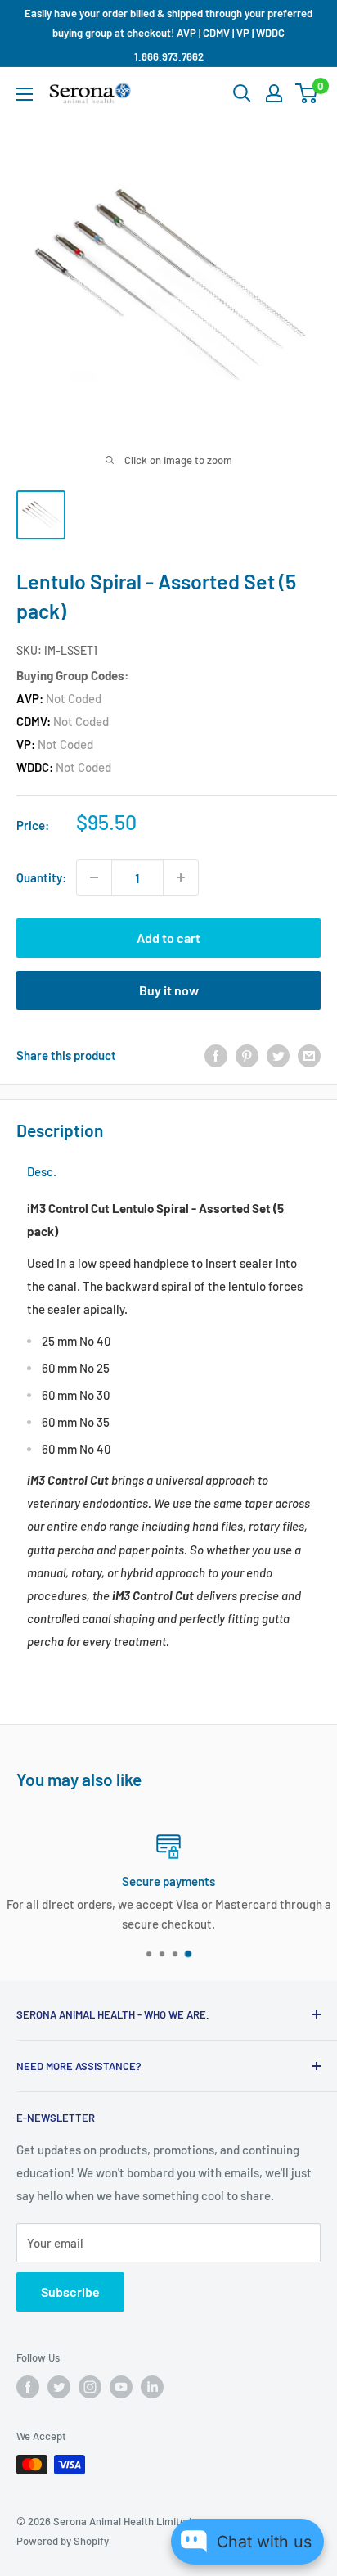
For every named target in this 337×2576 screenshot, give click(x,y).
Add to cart (168, 938)
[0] (307, 93)
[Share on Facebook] (216, 1055)
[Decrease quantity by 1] (94, 877)
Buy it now (169, 990)
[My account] (274, 93)
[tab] (42, 1172)
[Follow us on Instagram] (90, 2387)
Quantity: (41, 877)
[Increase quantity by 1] (181, 877)
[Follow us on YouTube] (121, 2387)
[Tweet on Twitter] (278, 1055)
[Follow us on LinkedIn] (152, 2387)
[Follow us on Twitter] (59, 2387)
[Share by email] (309, 1055)
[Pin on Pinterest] (247, 1055)
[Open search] (242, 93)
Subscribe (70, 2292)
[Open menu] (25, 94)
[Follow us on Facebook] (28, 2387)
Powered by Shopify (63, 2541)
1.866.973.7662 (169, 56)
